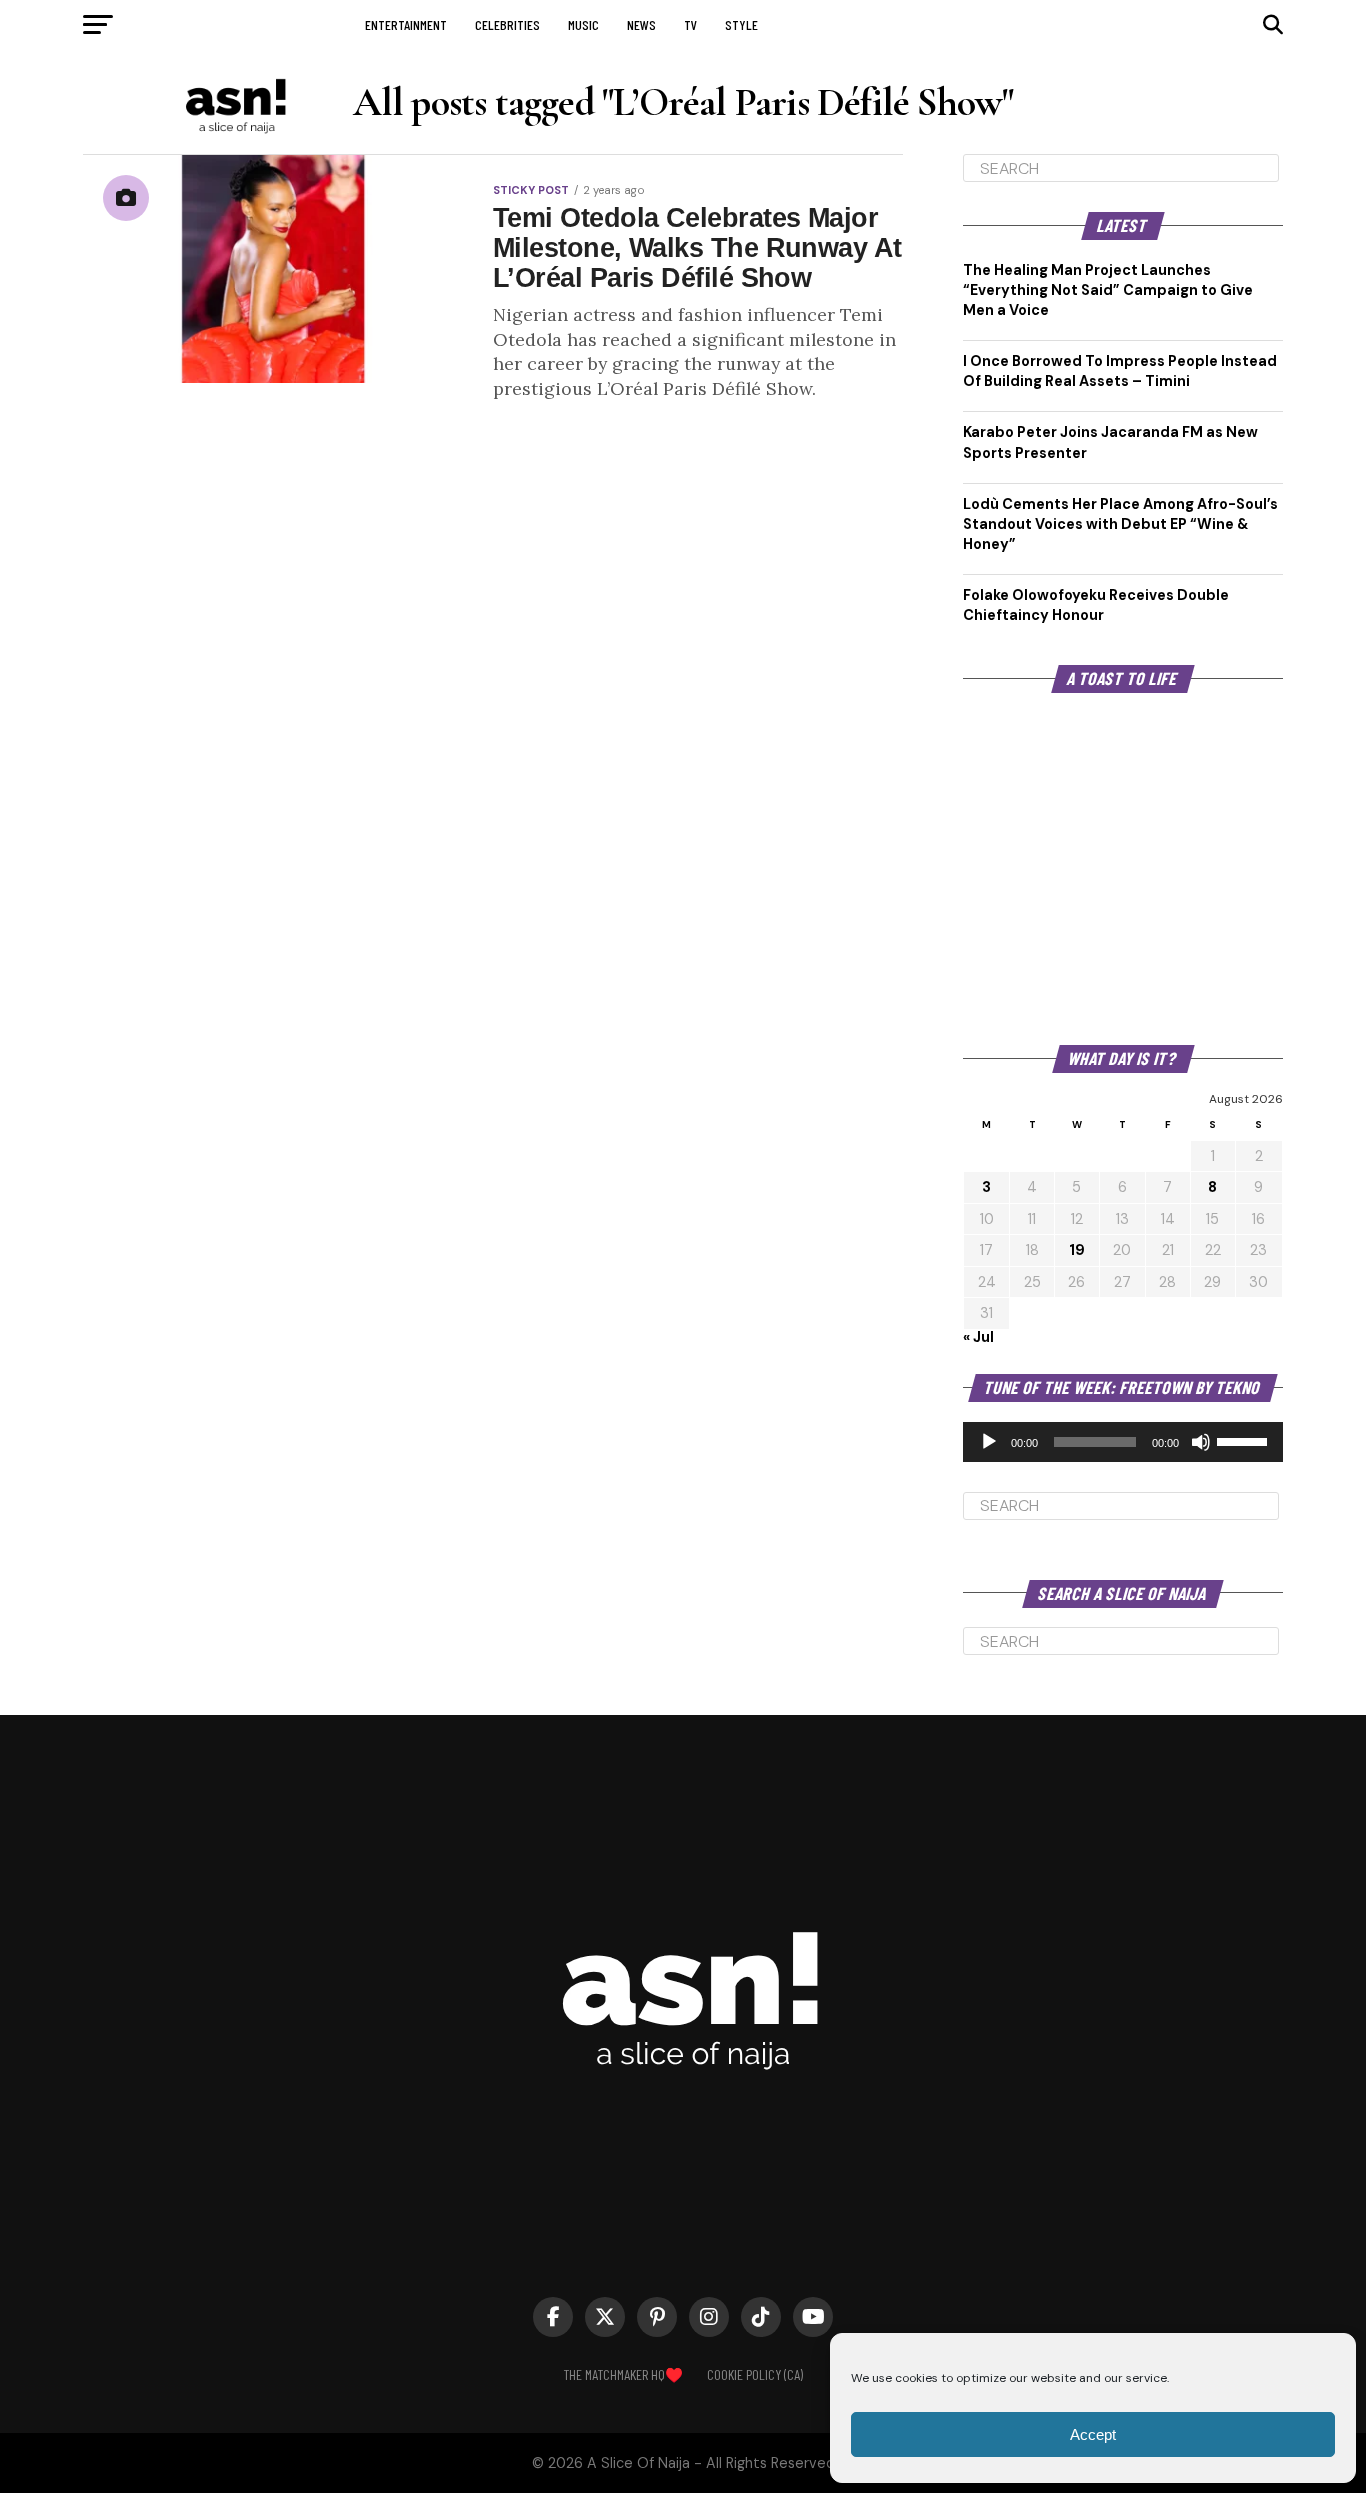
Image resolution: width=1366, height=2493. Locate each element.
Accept (1093, 2434)
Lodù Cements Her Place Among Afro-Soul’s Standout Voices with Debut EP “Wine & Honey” (1120, 524)
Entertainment (406, 24)
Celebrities (507, 24)
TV (690, 24)
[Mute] (1201, 1442)
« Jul (978, 1337)
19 (1077, 1250)
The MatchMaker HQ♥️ (623, 2374)
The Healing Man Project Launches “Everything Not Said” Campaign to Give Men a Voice (1108, 290)
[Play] (989, 1442)
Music (583, 24)
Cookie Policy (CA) (755, 2374)
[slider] (1245, 1440)
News (641, 24)
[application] (1123, 1442)
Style (741, 24)
